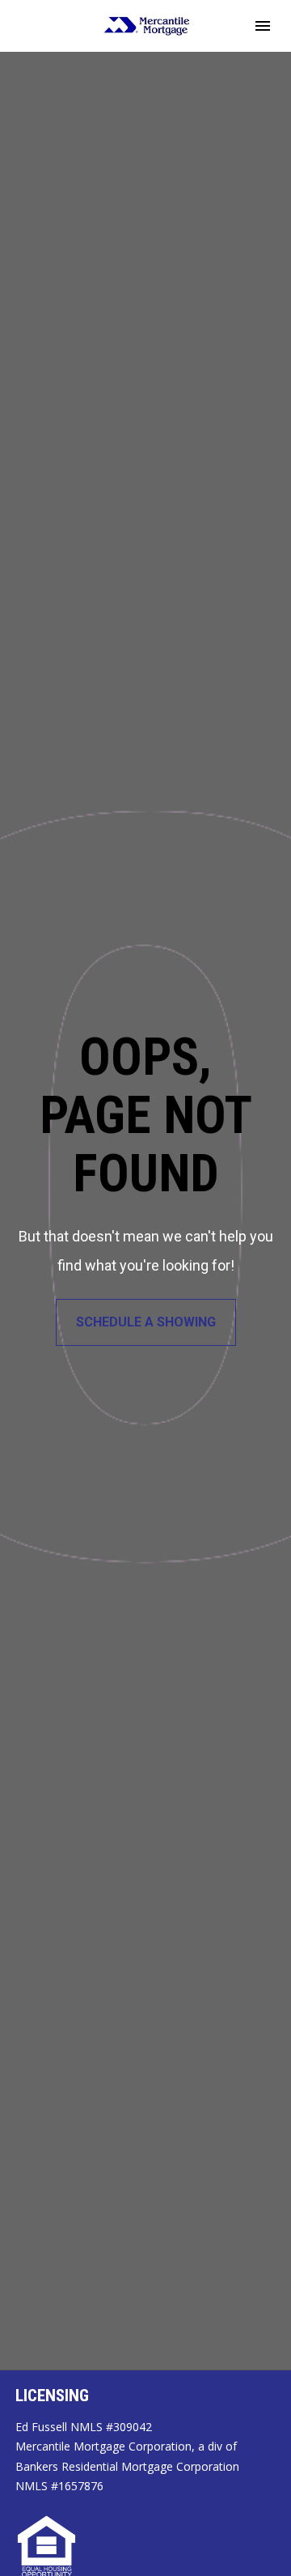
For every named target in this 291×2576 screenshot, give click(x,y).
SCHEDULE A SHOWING (146, 1322)
